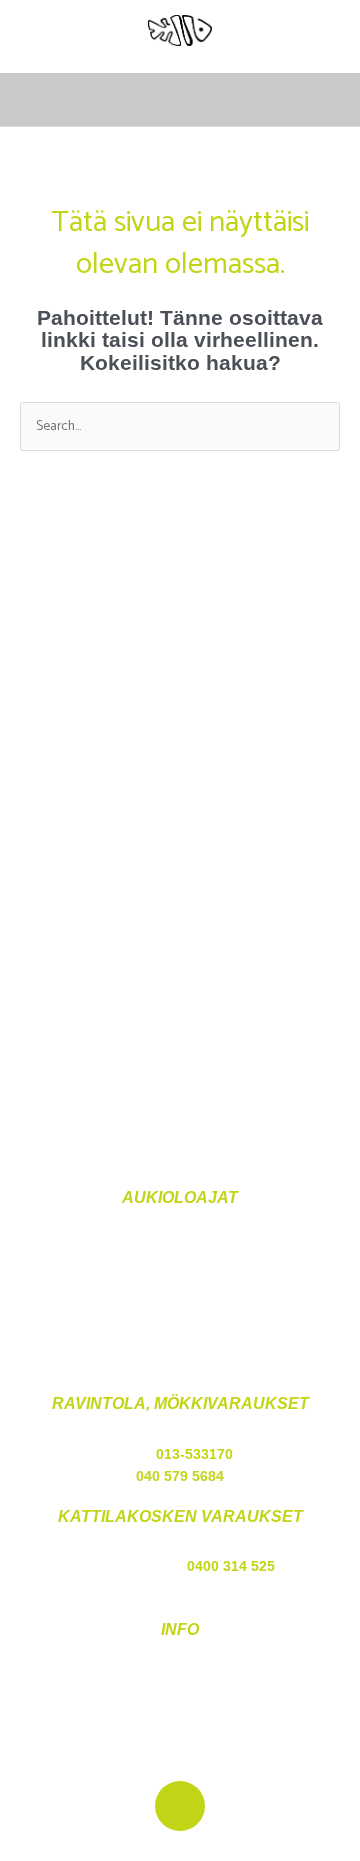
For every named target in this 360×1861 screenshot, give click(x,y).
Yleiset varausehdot (180, 1680)
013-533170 (194, 1454)
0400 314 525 (231, 1566)
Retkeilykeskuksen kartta (180, 1725)
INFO (180, 1629)
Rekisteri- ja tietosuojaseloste (180, 1702)
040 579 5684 (180, 1476)
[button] (326, 99)
